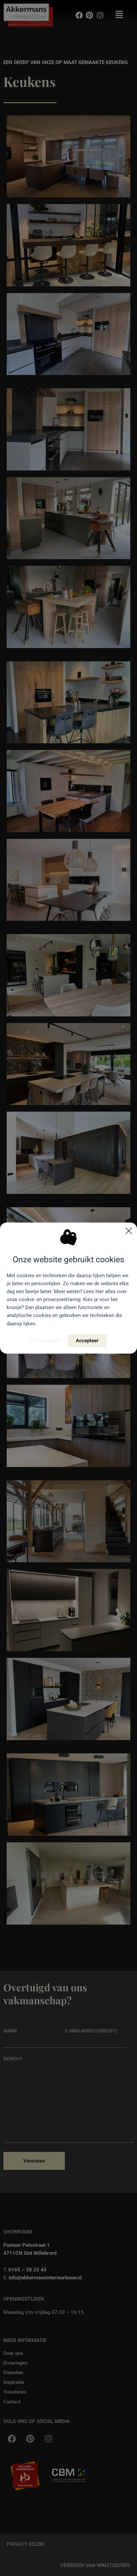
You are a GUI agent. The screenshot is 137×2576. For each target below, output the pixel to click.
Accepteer (87, 1341)
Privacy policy (46, 1341)
